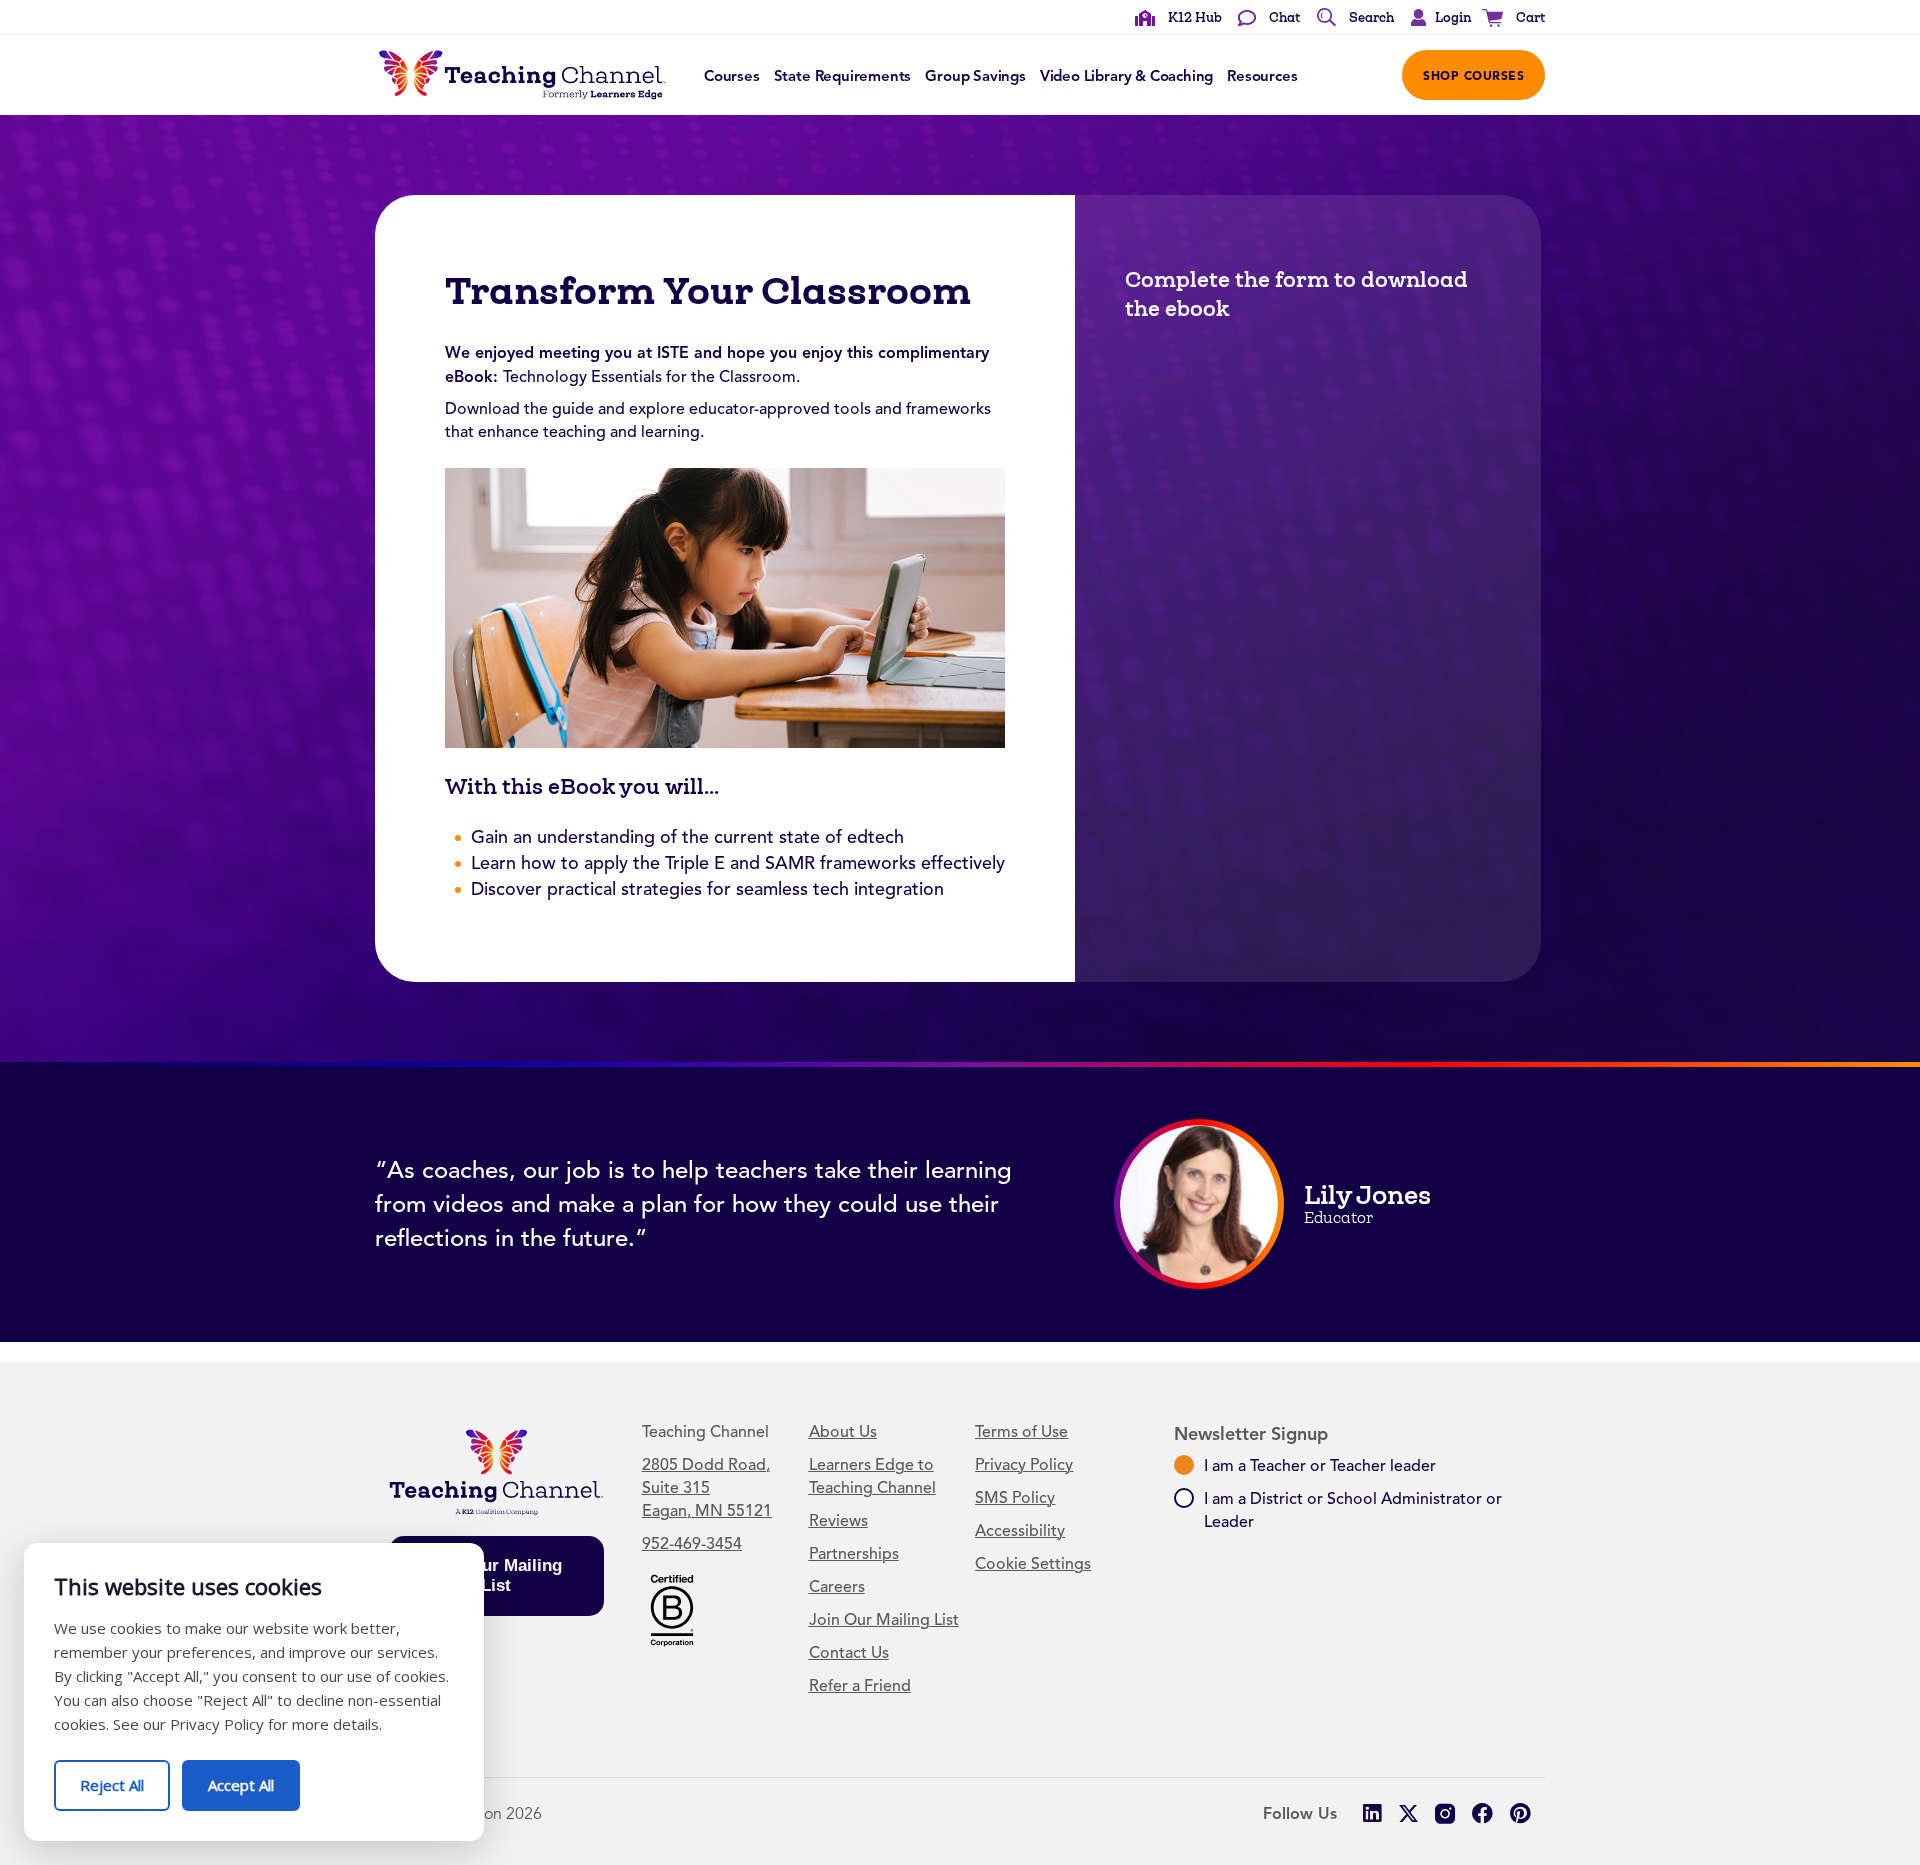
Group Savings (975, 76)
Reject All (125, 1777)
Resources (1262, 76)
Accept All (254, 1777)
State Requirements (843, 76)
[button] (1436, 18)
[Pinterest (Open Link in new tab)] (1519, 1813)
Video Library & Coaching (1126, 76)
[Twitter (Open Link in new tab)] (1408, 1813)
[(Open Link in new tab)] (672, 1609)
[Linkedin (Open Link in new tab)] (1371, 1813)
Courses (732, 76)
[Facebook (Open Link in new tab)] (1482, 1813)
